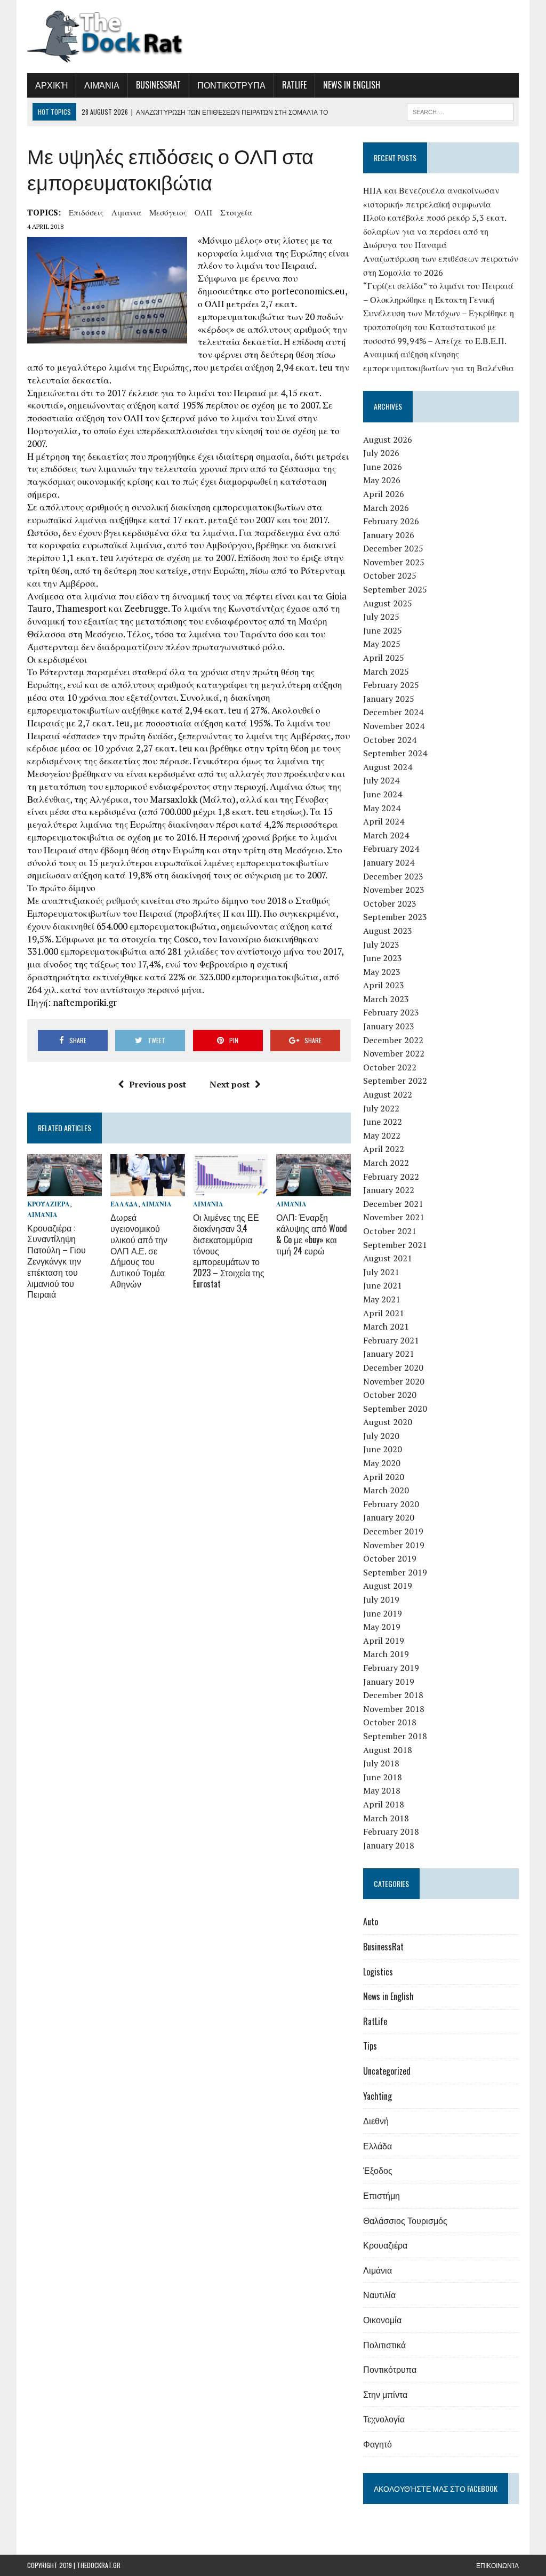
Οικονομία (382, 2319)
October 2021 (390, 1231)
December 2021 (393, 1204)
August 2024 (388, 767)
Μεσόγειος (168, 212)
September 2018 (395, 1736)
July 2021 (381, 1272)
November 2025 (394, 562)
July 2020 (381, 1436)
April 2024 (384, 821)
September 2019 (395, 1572)
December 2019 (393, 1531)
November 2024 (394, 726)
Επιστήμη (382, 2195)
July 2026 (381, 453)
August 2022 (388, 1094)
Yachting (378, 2096)
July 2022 (381, 1108)
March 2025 (386, 671)
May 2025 (382, 644)
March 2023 (386, 999)
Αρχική (51, 85)
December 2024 (393, 712)
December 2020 (393, 1367)
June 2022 (383, 1122)
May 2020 (382, 1463)
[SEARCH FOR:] (460, 110)
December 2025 (393, 548)
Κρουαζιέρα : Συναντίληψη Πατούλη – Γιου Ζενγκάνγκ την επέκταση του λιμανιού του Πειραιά (57, 1261)
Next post (230, 1084)
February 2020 (391, 1504)
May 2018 (382, 1790)
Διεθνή (376, 2121)
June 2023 (383, 958)
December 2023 (393, 876)
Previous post (158, 1084)
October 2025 (390, 575)
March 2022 (386, 1163)
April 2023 (384, 985)
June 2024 (383, 794)
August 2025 (388, 603)
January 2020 (389, 1517)
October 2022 (390, 1067)
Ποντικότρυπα (231, 85)
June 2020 (383, 1449)
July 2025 (381, 617)
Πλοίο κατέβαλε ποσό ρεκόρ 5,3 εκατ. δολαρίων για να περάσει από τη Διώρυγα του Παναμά (435, 231)
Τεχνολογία (384, 2419)
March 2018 (386, 1818)
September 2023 (395, 917)
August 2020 (388, 1422)
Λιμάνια (102, 85)
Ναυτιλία (379, 2294)
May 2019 (382, 1627)
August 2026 (388, 439)
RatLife (294, 85)
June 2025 (383, 630)
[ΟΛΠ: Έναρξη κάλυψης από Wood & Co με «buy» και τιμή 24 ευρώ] (314, 1189)
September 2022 (395, 1081)
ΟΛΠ (203, 212)
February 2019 (391, 1668)
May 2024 (382, 808)
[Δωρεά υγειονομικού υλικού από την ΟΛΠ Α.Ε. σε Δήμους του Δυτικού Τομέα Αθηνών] (148, 1189)
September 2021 (395, 1245)
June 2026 (383, 467)
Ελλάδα (124, 1204)
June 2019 (383, 1613)
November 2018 (394, 1709)
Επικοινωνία (497, 2565)
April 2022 (384, 1149)
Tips (370, 2046)
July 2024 (381, 780)
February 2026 (391, 521)
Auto (371, 1922)
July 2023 (381, 945)
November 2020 (394, 1381)
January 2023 (389, 1026)
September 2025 (395, 589)
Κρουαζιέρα (49, 1204)
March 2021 (386, 1326)
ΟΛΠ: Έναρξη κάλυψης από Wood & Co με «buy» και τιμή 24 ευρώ (312, 1234)
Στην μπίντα (385, 2394)
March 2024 (386, 835)
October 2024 (390, 740)
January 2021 (389, 1354)
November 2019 (394, 1545)
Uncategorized (387, 2071)
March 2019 (386, 1654)
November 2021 (394, 1217)
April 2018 (384, 1804)
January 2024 (389, 862)
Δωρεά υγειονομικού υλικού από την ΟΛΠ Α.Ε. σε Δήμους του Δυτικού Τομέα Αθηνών (139, 1250)
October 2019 (390, 1558)
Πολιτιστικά (384, 2345)
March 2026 (386, 508)
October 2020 (390, 1395)
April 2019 (384, 1641)
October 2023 (390, 903)
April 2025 (384, 658)
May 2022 (382, 1135)
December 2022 (393, 1040)
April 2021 (384, 1313)
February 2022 (391, 1177)
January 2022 (389, 1190)
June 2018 (383, 1777)
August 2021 (388, 1258)
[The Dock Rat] (105, 37)
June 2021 (383, 1285)
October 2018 (390, 1722)
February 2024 (391, 849)
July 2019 (381, 1599)
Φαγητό (378, 2444)
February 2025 (391, 685)
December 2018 (393, 1695)
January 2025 (389, 699)
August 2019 (388, 1586)
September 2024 (395, 753)
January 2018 (389, 1845)
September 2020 (395, 1409)
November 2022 (394, 1053)
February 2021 (391, 1340)
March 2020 (386, 1490)
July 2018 (381, 1763)
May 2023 (382, 972)
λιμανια (126, 212)
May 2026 (382, 480)
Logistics (378, 1972)
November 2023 (394, 890)
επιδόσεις (86, 212)
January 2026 (389, 535)
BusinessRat (158, 85)
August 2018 (388, 1750)
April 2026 (384, 494)
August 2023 (388, 931)
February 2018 (391, 1831)
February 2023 (391, 1012)
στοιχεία (236, 212)
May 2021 (382, 1299)
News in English (352, 85)
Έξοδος (378, 2170)
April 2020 (384, 1477)
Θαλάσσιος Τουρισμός (405, 2220)
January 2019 (389, 1682)
